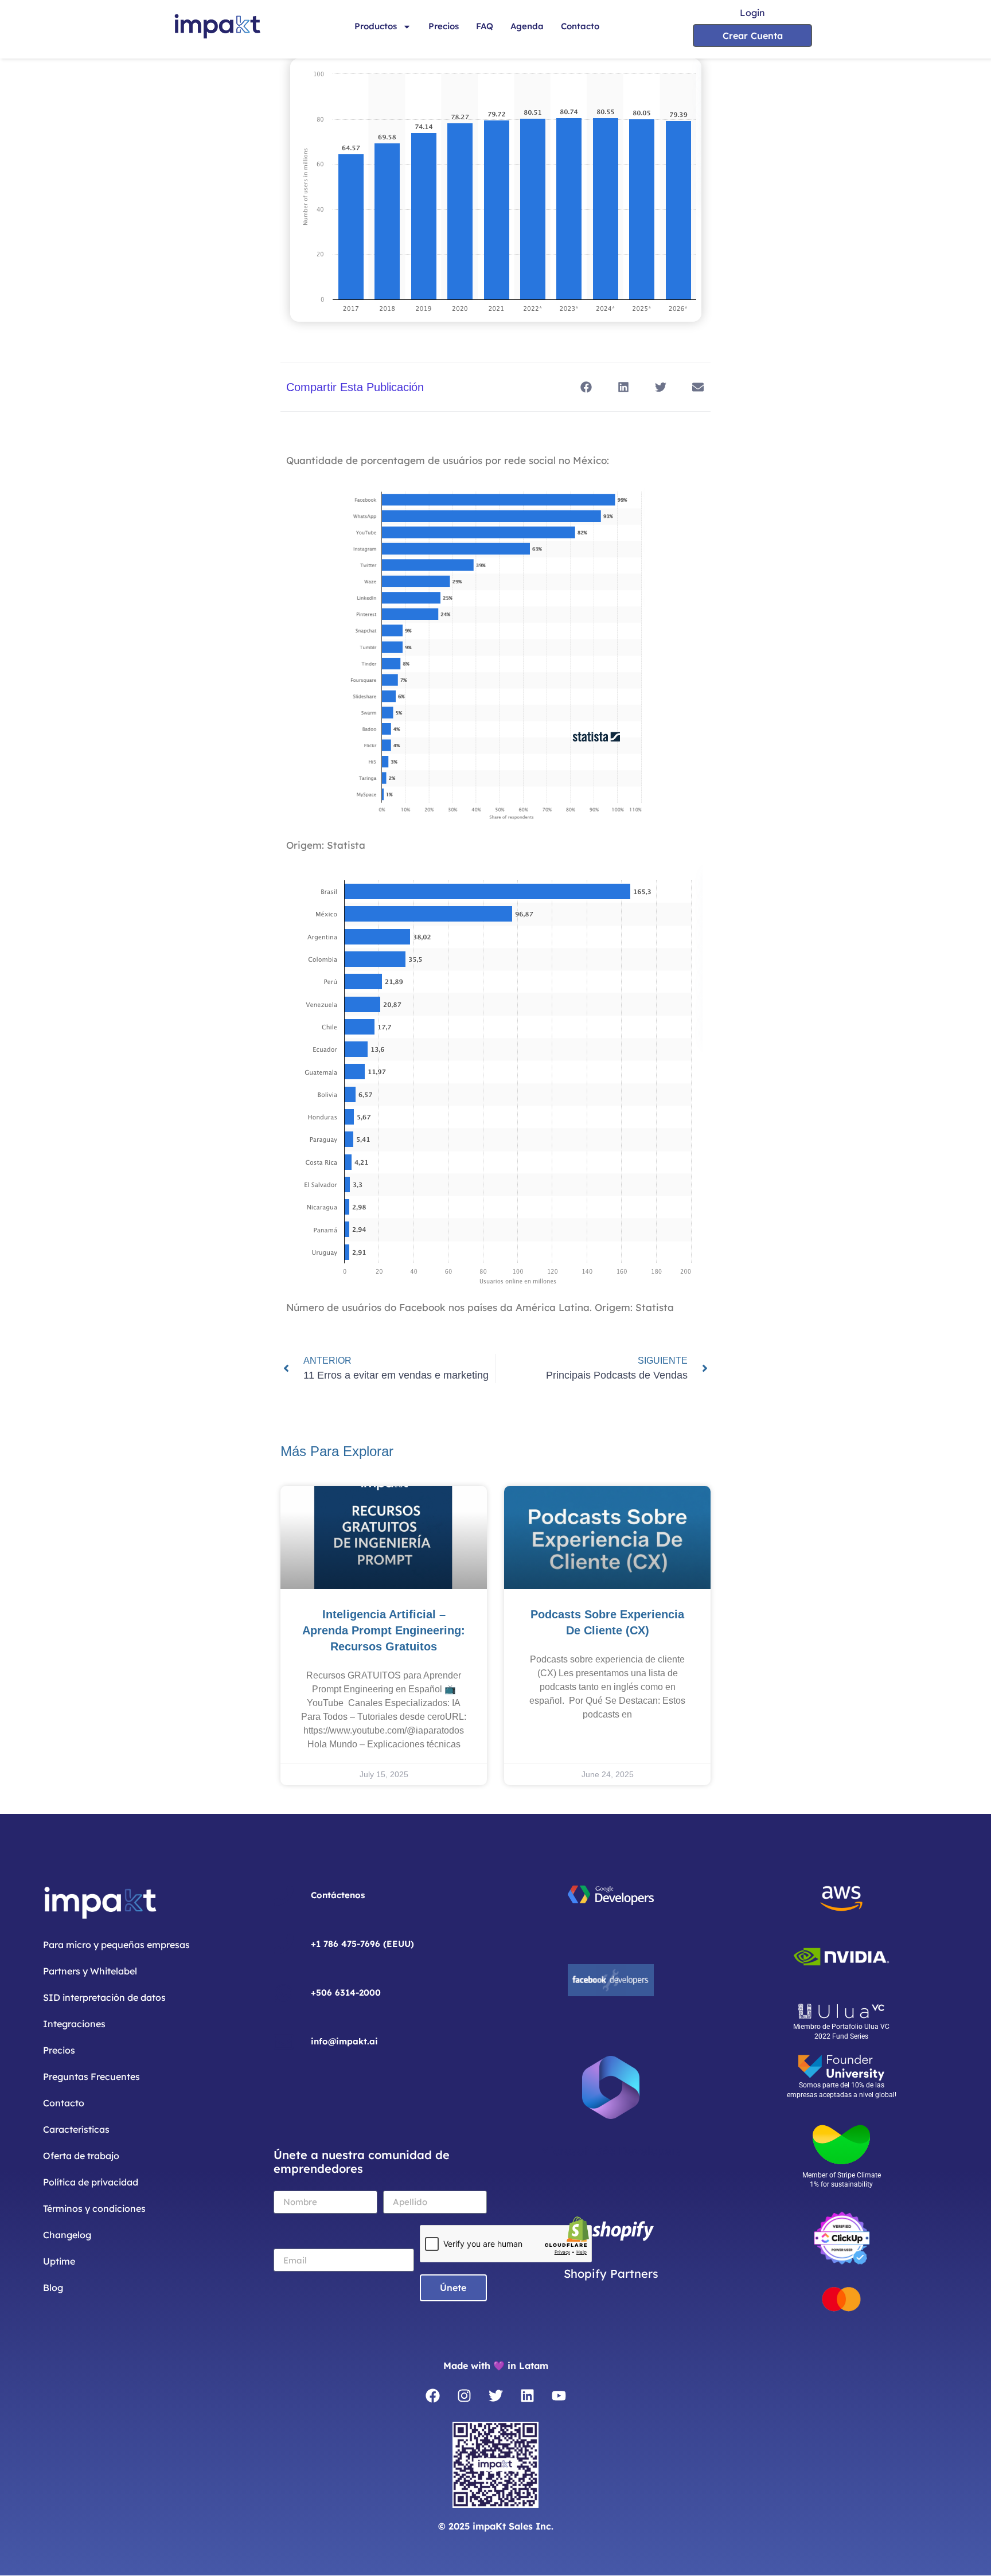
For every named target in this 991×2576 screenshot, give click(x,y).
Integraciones (74, 2024)
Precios (444, 26)
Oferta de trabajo (81, 2156)
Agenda (527, 26)
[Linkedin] (527, 2396)
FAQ (485, 26)
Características (76, 2129)
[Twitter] (495, 2396)
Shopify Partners (611, 2273)
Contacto (580, 26)
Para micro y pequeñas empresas (116, 1945)
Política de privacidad (91, 2182)
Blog (53, 2288)
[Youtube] (559, 2396)
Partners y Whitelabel (90, 1971)
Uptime (59, 2261)
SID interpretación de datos (104, 1997)
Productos (376, 26)
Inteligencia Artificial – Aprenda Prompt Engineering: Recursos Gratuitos (384, 1630)
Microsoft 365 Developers (611, 2151)
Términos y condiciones (94, 2208)
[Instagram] (464, 2396)
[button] (586, 387)
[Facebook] (432, 2396)
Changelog (67, 2235)
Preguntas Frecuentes (91, 2077)
